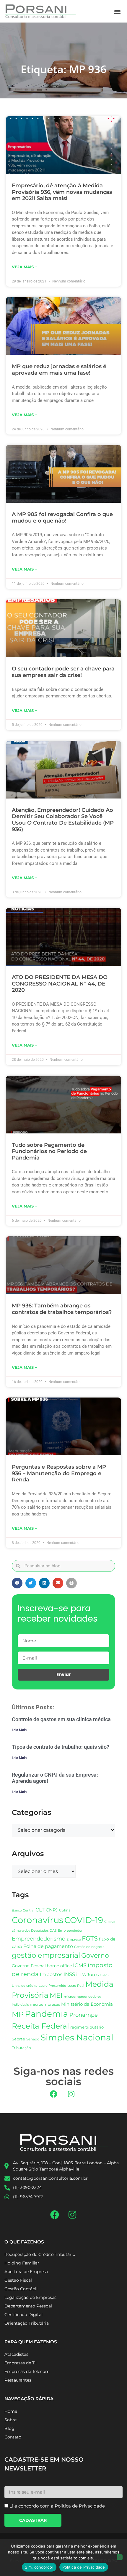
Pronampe (84, 2015)
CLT (40, 1910)
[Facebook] (54, 2094)
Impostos (51, 1974)
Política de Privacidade (84, 2567)
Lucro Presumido (52, 1986)
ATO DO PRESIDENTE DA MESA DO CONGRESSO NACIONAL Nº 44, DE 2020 (60, 984)
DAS (53, 1930)
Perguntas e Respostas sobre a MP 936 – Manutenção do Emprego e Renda (59, 1473)
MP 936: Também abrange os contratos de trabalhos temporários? (62, 1309)
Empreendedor (70, 1931)
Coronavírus (38, 1920)
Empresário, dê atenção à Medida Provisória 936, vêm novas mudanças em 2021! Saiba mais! (62, 192)
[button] (118, 11)
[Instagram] (71, 2094)
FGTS (90, 1938)
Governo (95, 1955)
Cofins (65, 1910)
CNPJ (52, 1910)
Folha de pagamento (48, 1946)
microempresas (45, 2004)
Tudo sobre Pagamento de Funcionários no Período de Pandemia (49, 1151)
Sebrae (18, 2039)
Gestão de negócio (89, 1947)
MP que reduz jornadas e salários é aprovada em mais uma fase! (59, 370)
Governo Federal (29, 1966)
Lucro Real (76, 1986)
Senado (33, 2039)
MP (18, 2014)
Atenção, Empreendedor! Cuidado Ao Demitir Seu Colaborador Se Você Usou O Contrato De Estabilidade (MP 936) (63, 820)
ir (78, 1974)
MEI (56, 1995)
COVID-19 (84, 1920)
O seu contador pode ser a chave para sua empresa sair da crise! (63, 672)
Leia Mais (19, 1730)
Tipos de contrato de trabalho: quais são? (61, 1747)
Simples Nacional (77, 2037)
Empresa (74, 1939)
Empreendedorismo (39, 1939)
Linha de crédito (25, 1986)
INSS (69, 1974)
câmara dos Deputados (30, 1931)
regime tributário (87, 2027)
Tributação (21, 2048)
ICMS (80, 1965)
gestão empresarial (46, 1955)
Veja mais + (25, 267)
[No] (120, 2557)
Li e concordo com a (57, 2506)
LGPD (105, 1975)
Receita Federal (40, 2026)
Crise (110, 1921)
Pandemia (47, 2014)
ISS (83, 1975)
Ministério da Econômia (87, 2004)
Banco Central (23, 1910)
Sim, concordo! (39, 2567)
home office (59, 1966)
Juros (93, 1975)
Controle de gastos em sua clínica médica (61, 1719)
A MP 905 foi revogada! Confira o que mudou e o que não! (62, 518)
